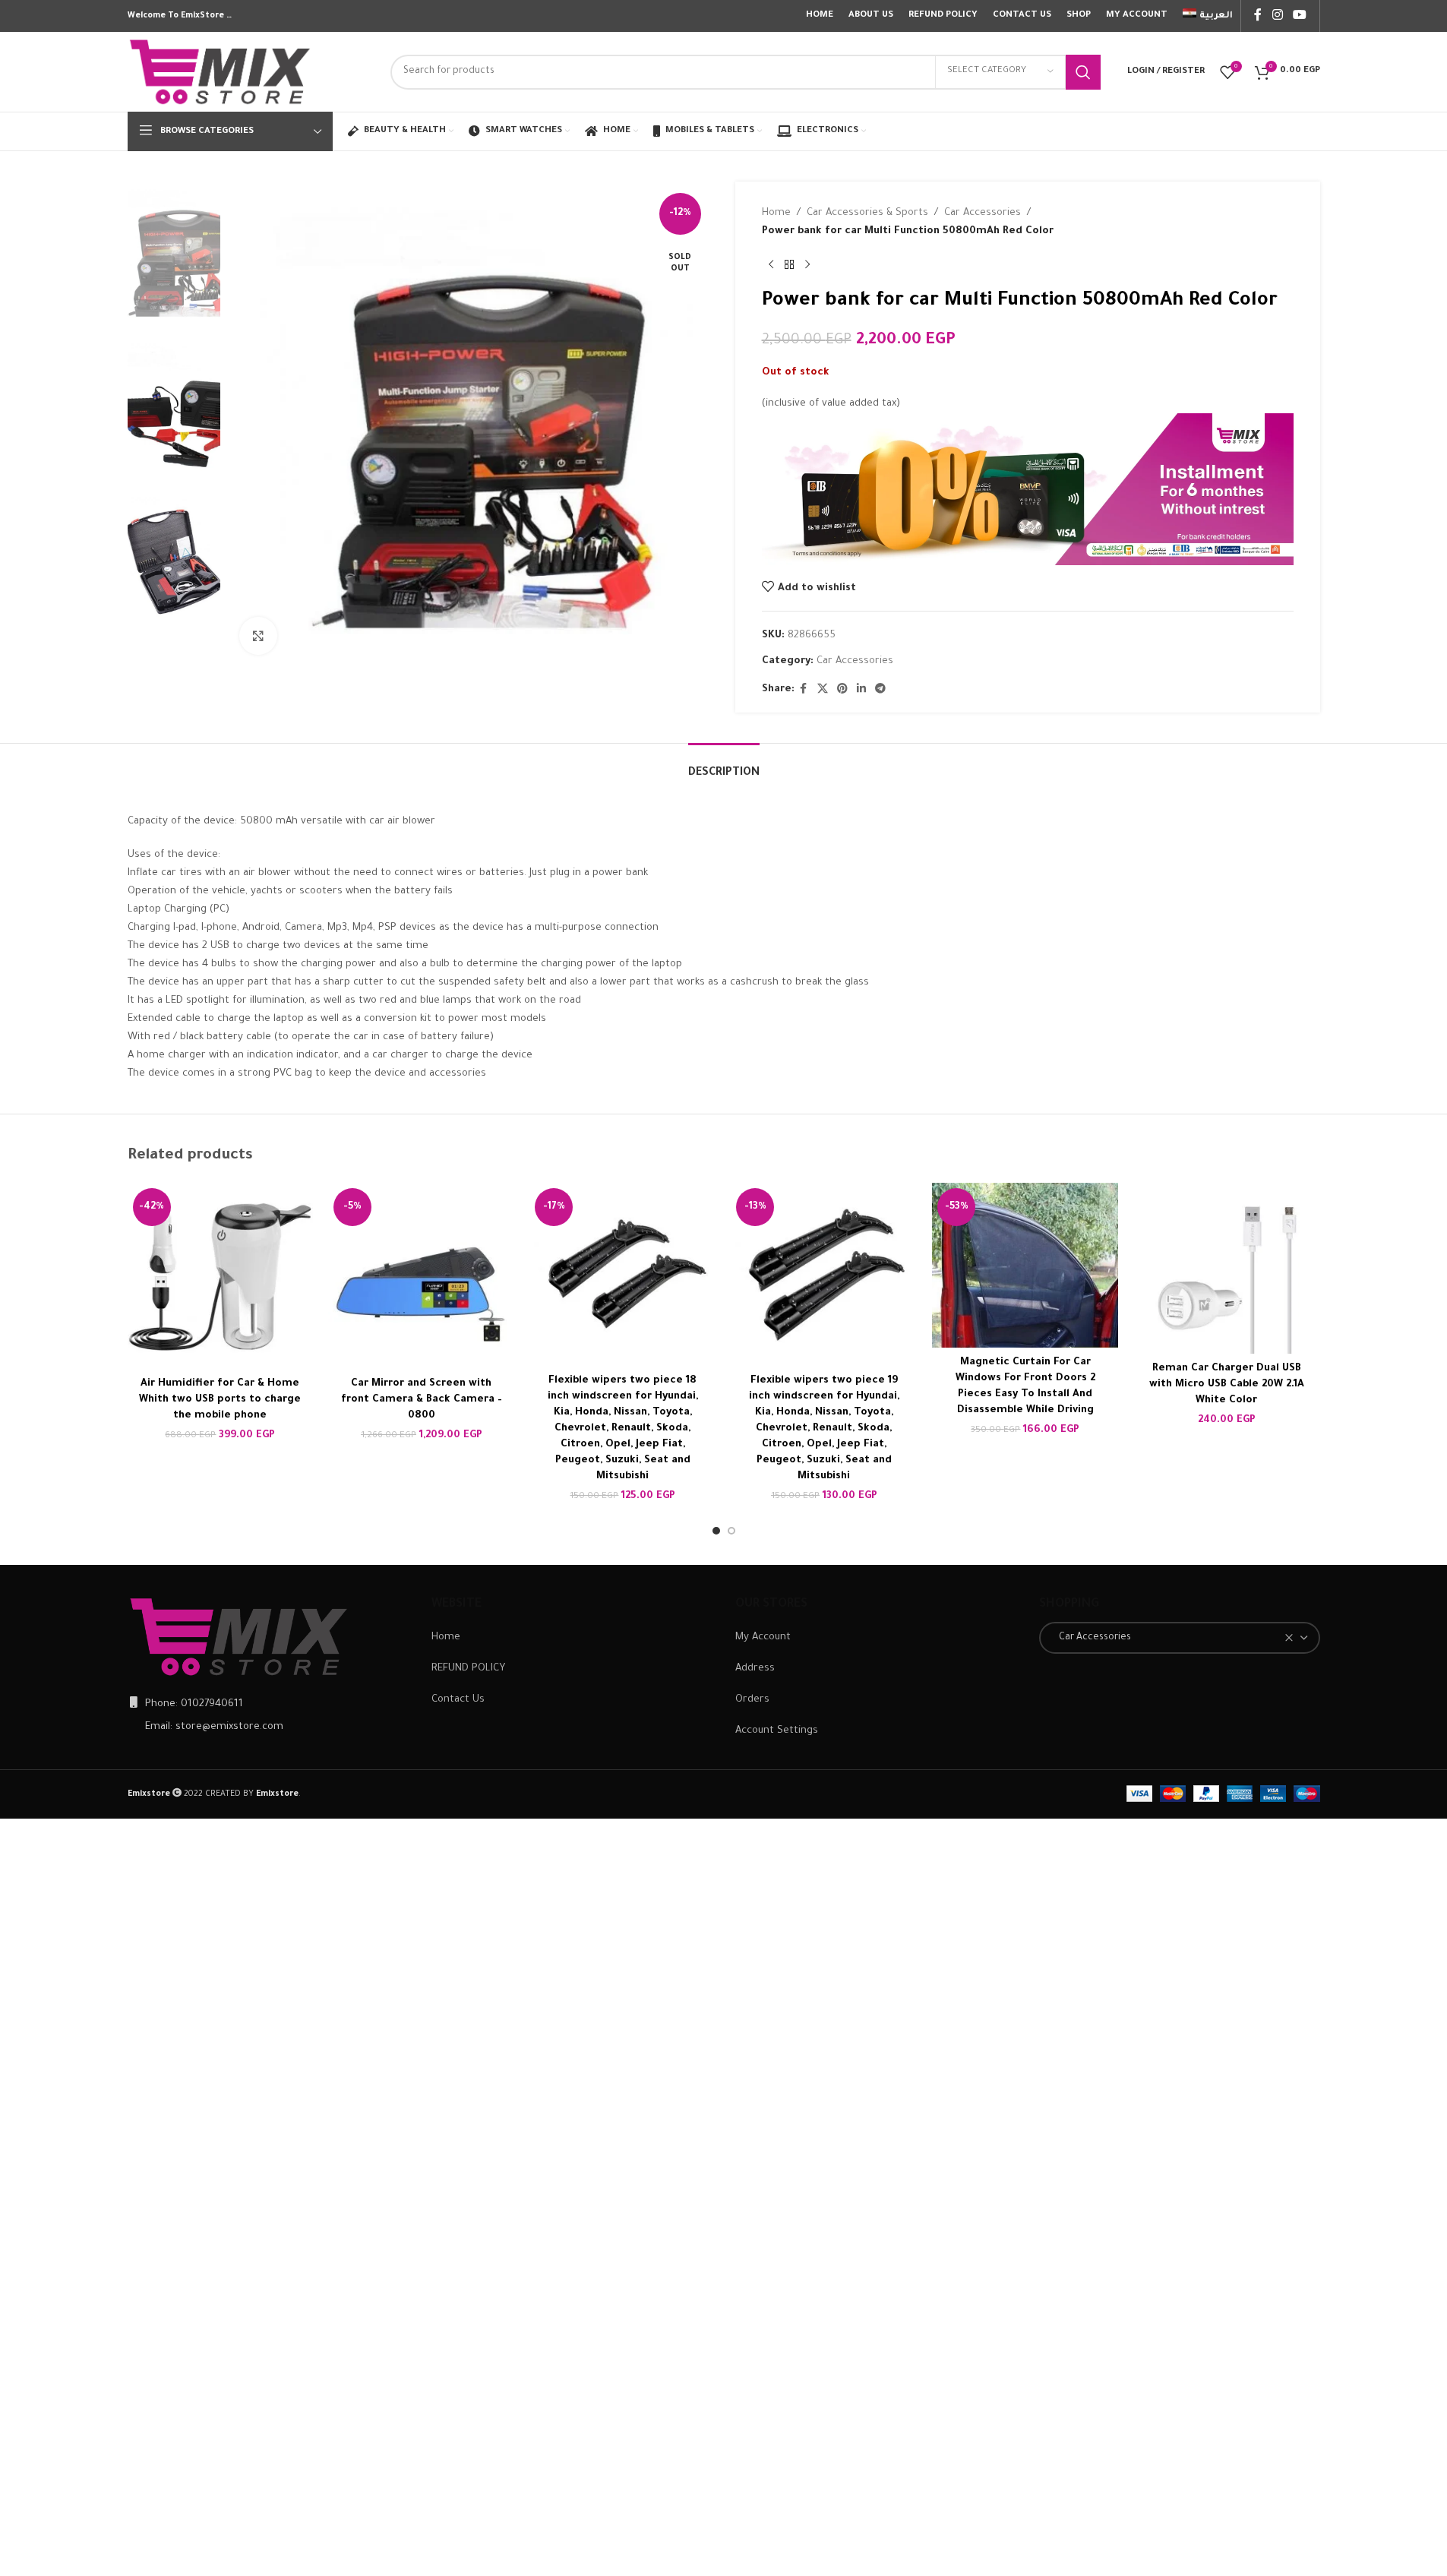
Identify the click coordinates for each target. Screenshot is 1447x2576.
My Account (763, 1637)
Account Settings (777, 1731)
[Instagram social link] (1277, 16)
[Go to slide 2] (731, 1531)
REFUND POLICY (468, 1669)
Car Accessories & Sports (867, 213)
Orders (752, 1700)
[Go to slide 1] (716, 1531)
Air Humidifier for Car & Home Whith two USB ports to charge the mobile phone (220, 1400)
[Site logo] (221, 73)
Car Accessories (983, 213)
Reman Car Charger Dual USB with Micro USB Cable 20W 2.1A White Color (1227, 1384)
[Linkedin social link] (861, 690)
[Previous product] (771, 265)
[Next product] (807, 265)
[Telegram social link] (880, 690)
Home (776, 213)
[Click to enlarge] (258, 636)
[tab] (724, 766)
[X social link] (823, 690)
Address (755, 1669)
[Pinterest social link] (842, 690)
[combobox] (1180, 1638)
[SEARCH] (1083, 72)
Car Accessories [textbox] (1092, 1638)
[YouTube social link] (1299, 16)
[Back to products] (789, 265)
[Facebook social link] (1258, 16)
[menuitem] (1208, 16)
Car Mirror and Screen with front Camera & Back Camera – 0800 (422, 1400)
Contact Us (458, 1700)
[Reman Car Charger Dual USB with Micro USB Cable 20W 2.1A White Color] (1226, 1268)
